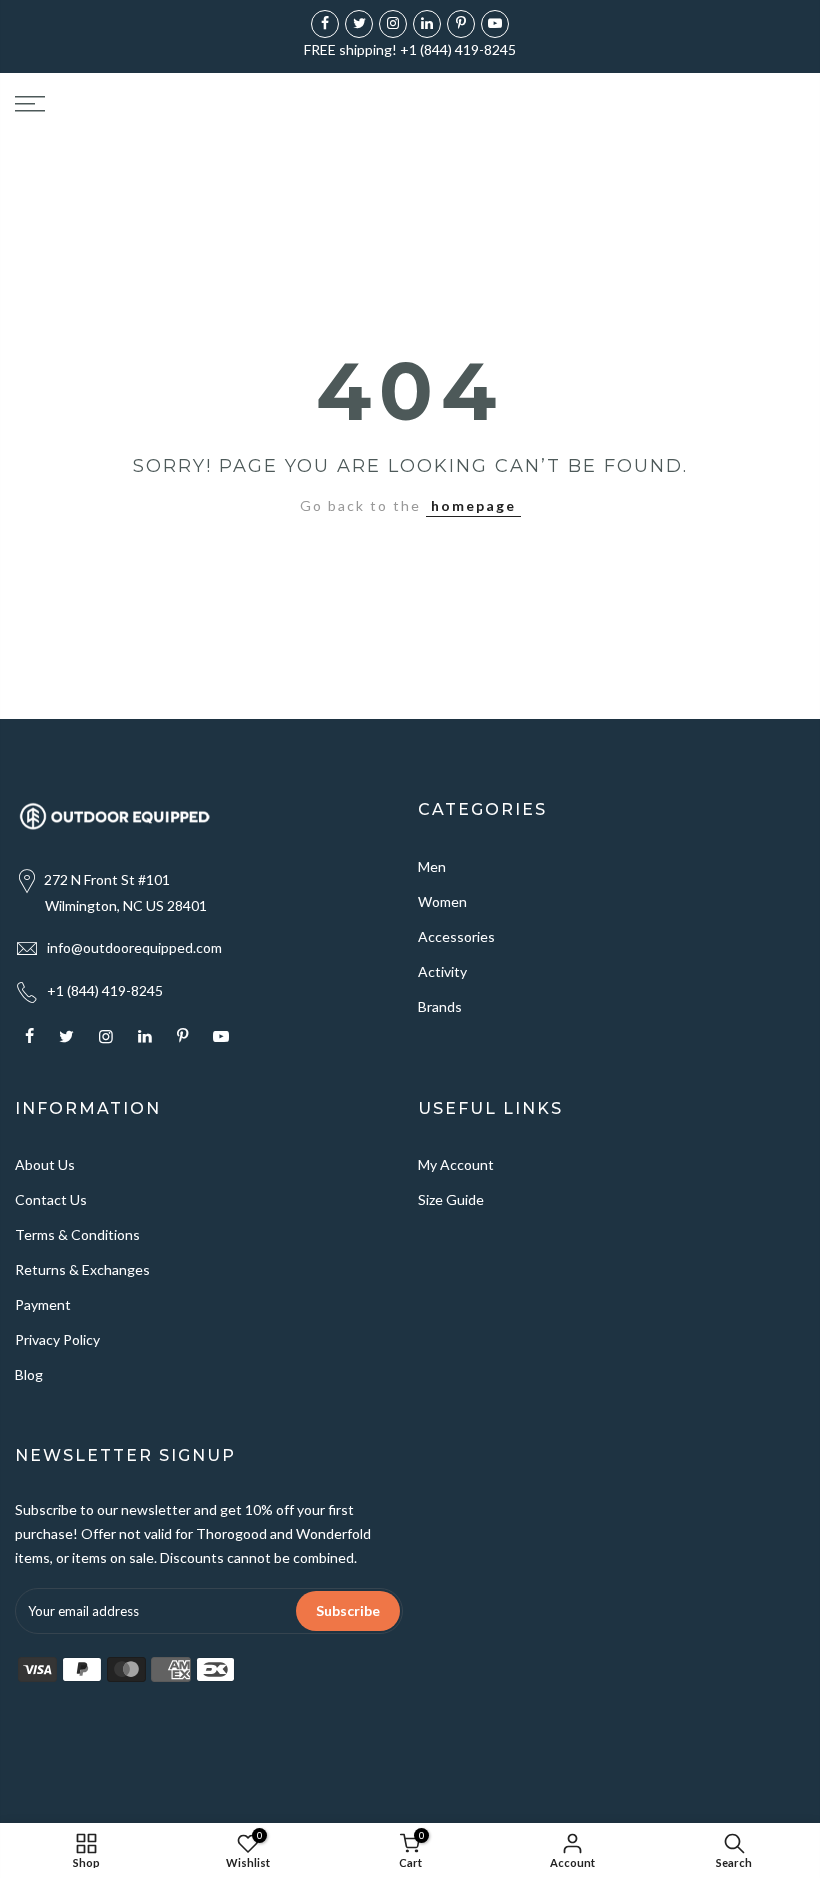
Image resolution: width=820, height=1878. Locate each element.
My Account (456, 1164)
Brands (440, 1006)
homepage (473, 505)
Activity (442, 971)
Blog (29, 1374)
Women (442, 901)
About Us (45, 1164)
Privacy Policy (57, 1339)
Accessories (456, 936)
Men (432, 866)
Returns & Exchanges (82, 1269)
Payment (43, 1304)
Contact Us (51, 1199)
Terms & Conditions (77, 1234)
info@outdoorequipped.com (134, 947)
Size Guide (451, 1199)
